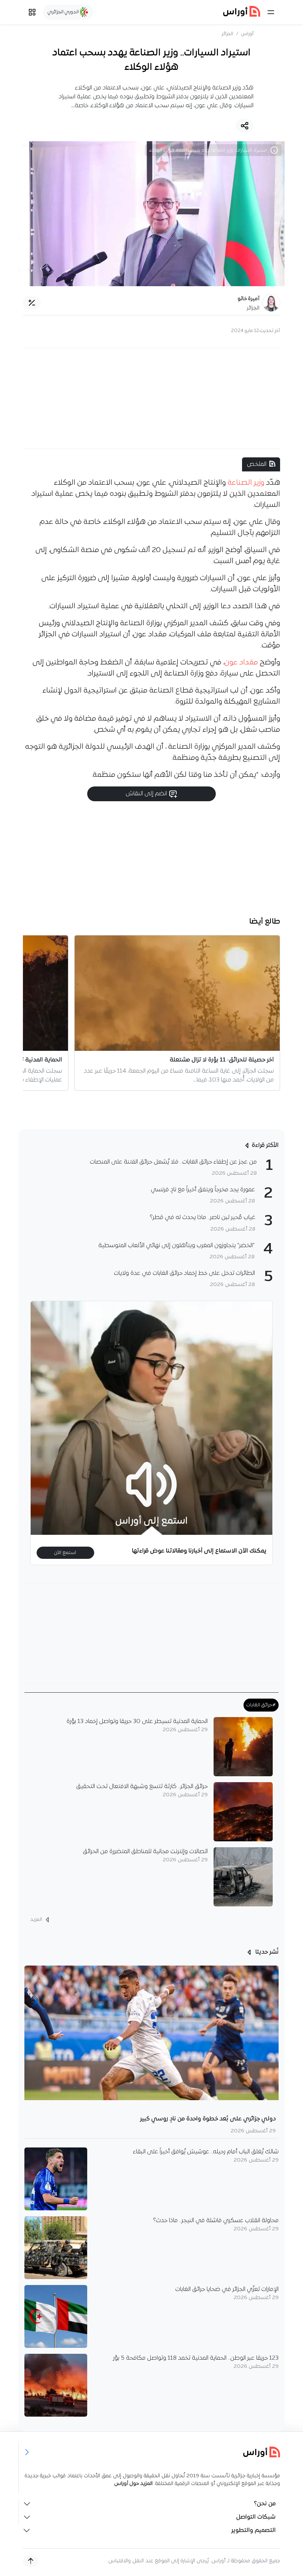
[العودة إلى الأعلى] (31, 2561)
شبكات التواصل (256, 2517)
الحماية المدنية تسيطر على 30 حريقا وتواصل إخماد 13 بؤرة (137, 1722)
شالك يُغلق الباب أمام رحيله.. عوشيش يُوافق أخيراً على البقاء (206, 2152)
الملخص (257, 464)
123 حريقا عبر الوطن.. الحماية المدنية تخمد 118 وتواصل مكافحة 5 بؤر (196, 2358)
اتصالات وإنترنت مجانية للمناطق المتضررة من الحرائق (145, 1852)
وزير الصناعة (246, 483)
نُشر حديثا (266, 1952)
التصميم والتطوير (253, 2531)
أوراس (247, 34)
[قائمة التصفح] (32, 12)
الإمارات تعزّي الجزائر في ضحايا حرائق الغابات (227, 2289)
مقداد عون (241, 663)
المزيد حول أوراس (133, 2484)
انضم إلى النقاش (147, 794)
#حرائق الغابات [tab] (261, 1705)
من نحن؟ (265, 2504)
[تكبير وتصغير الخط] (32, 303)
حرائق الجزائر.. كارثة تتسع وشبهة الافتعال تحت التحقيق (142, 1787)
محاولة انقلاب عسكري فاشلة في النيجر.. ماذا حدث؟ (216, 2221)
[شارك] (245, 126)
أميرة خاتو (248, 299)
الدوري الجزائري (64, 12)
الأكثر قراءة (265, 1145)
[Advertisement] (151, 398)
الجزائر (227, 34)
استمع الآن (65, 1553)
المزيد (37, 1920)
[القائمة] (271, 12)
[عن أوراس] (152, 2452)
